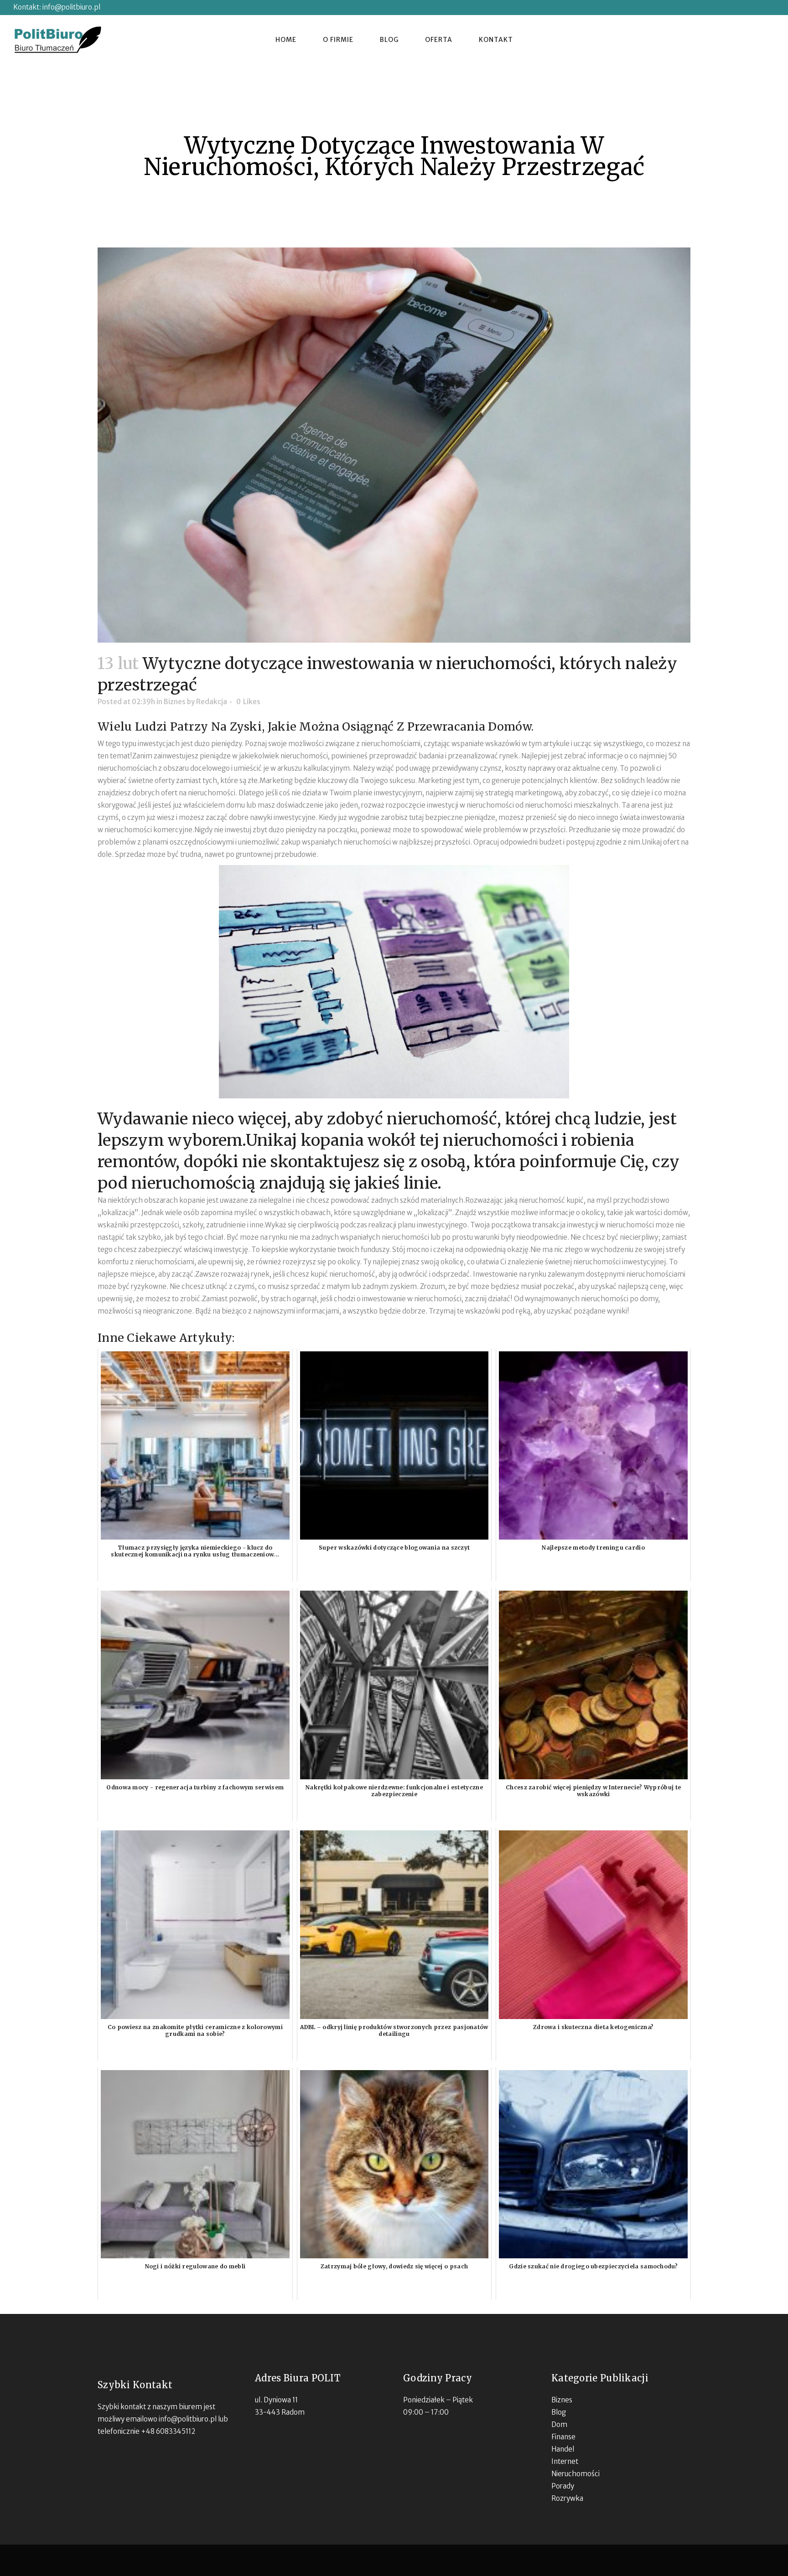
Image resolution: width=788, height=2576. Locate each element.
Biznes (175, 702)
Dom (559, 2424)
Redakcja (212, 702)
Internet (565, 2461)
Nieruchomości (575, 2474)
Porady (563, 2486)
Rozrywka (567, 2498)
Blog (559, 2412)
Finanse (563, 2437)
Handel (563, 2449)
